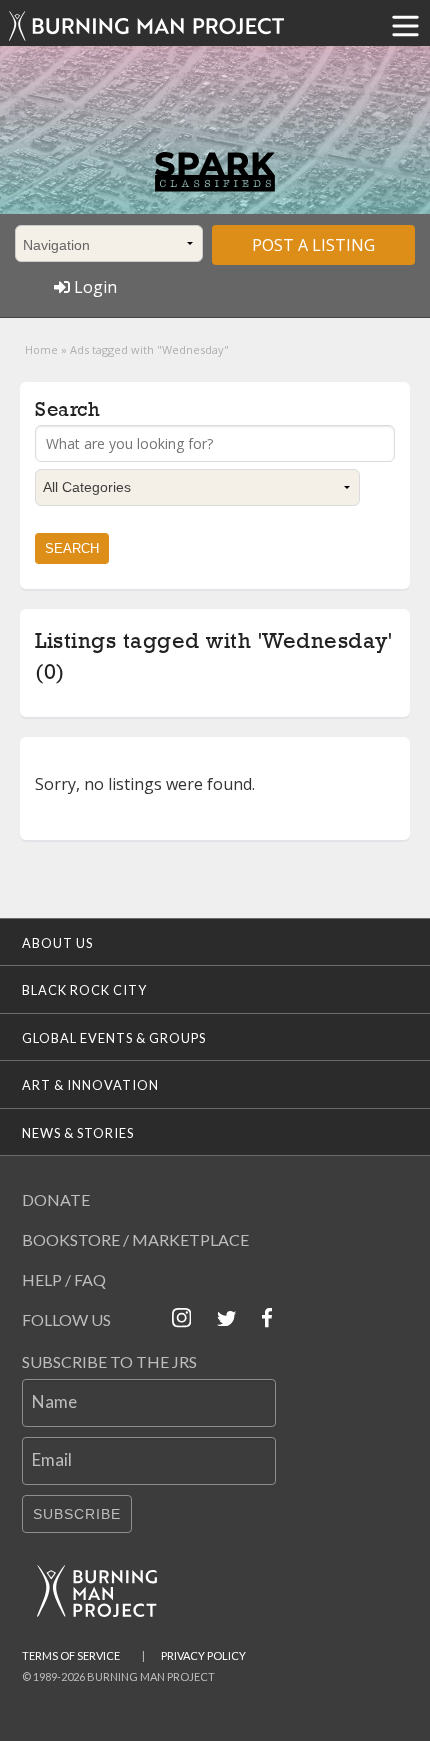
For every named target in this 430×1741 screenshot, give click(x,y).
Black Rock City (84, 990)
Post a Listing (313, 245)
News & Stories (78, 1133)
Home (41, 349)
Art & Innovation (90, 1085)
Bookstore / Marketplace (135, 1239)
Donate (56, 1199)
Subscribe (77, 1514)
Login (93, 287)
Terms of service (71, 1655)
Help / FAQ (64, 1279)
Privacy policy (203, 1655)
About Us (57, 943)
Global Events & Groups (114, 1038)
